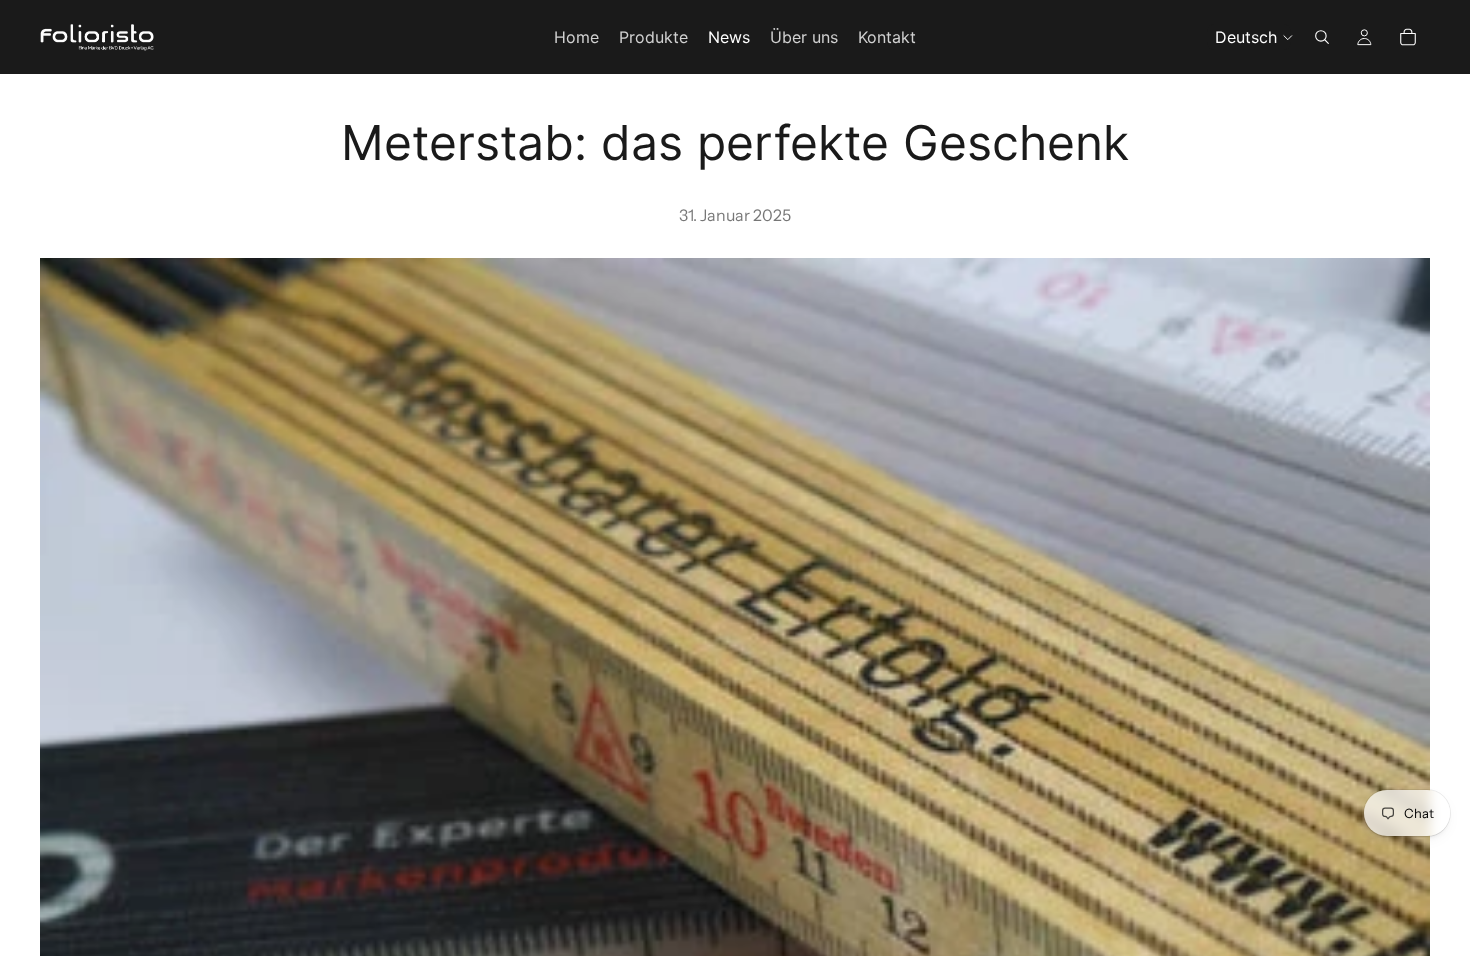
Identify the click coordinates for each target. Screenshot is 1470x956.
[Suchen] (1322, 37)
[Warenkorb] (1408, 37)
